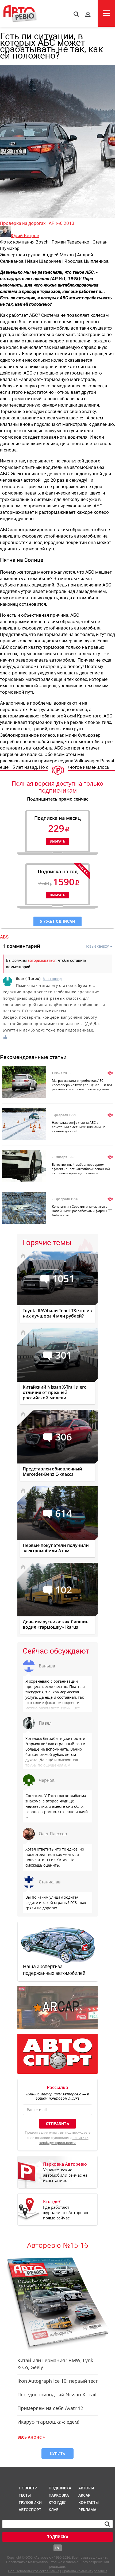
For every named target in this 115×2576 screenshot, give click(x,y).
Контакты (89, 2502)
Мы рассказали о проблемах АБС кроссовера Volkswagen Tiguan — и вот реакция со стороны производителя (82, 1085)
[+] (6, 1037)
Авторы (86, 2488)
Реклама (87, 2510)
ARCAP (84, 2495)
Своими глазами (18, 1195)
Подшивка (59, 2488)
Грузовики (29, 2502)
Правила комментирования (85, 2571)
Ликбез (11, 1111)
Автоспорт (29, 2510)
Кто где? (57, 2502)
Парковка (59, 2495)
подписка (57, 2537)
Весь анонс (30, 2437)
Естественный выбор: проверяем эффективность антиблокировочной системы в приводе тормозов (81, 1169)
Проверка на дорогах (23, 223)
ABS (4, 937)
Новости (28, 2488)
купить (57, 2453)
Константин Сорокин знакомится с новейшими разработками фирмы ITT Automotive (82, 1211)
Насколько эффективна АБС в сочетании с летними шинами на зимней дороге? (79, 1127)
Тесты (25, 2495)
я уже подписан (57, 921)
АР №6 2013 (62, 223)
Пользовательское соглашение (34, 2571)
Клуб (54, 2510)
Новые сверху (97, 946)
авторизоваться (42, 960)
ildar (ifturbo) (28, 978)
